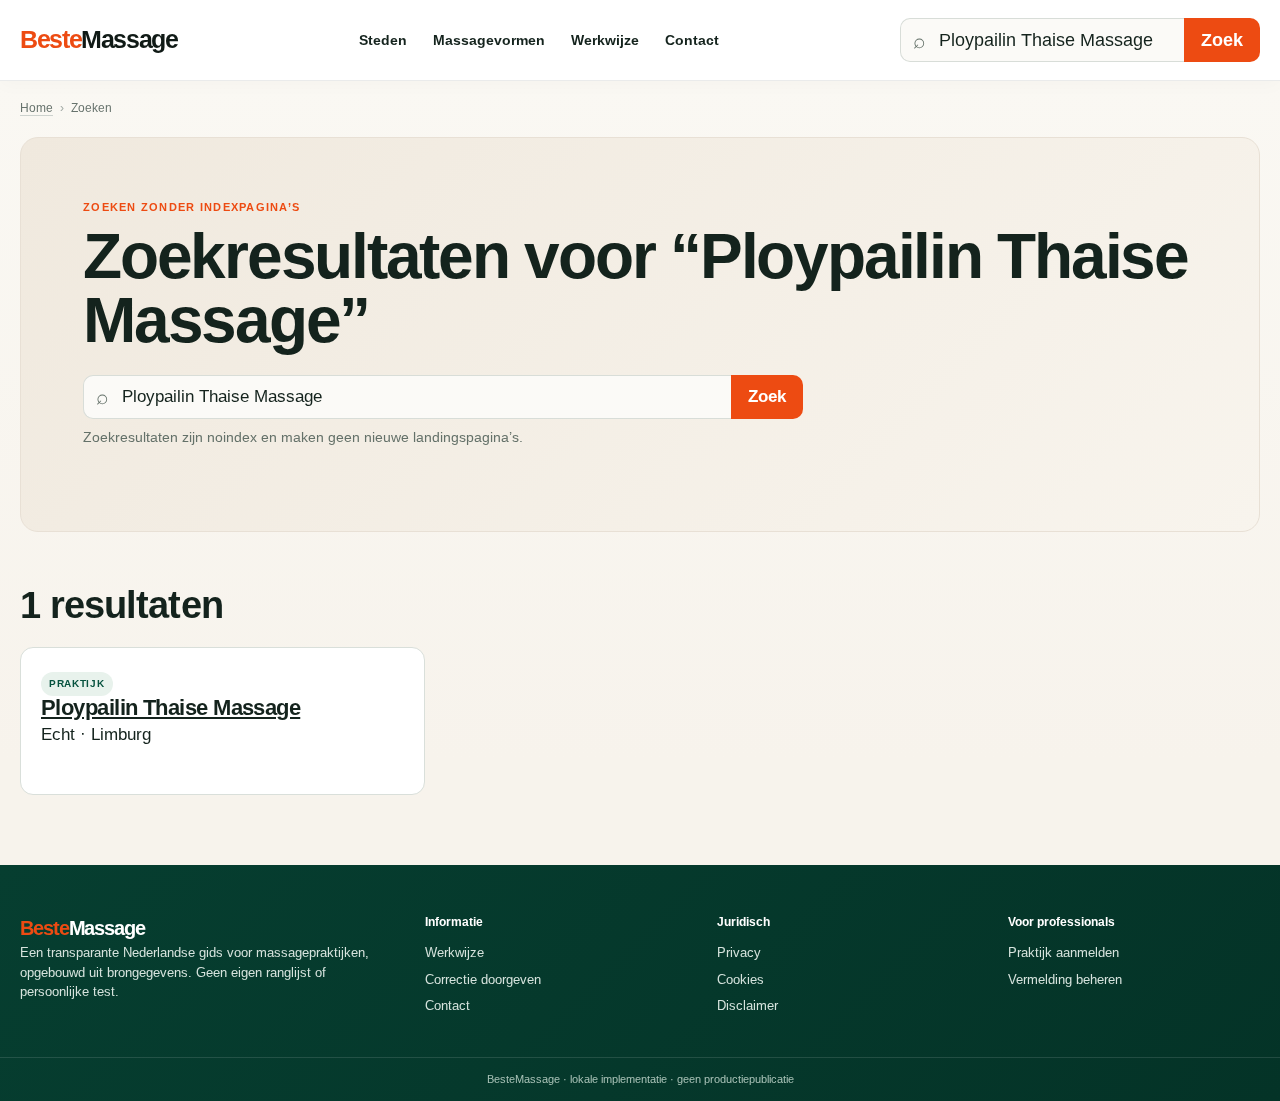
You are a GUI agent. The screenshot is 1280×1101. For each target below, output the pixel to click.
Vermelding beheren (1065, 979)
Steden (383, 40)
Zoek (1222, 40)
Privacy (739, 952)
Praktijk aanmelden (1063, 952)
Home (36, 108)
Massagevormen (489, 40)
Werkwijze (605, 40)
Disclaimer (747, 1005)
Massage (99, 39)
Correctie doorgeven (483, 979)
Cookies (740, 979)
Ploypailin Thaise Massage (170, 707)
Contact (692, 40)
